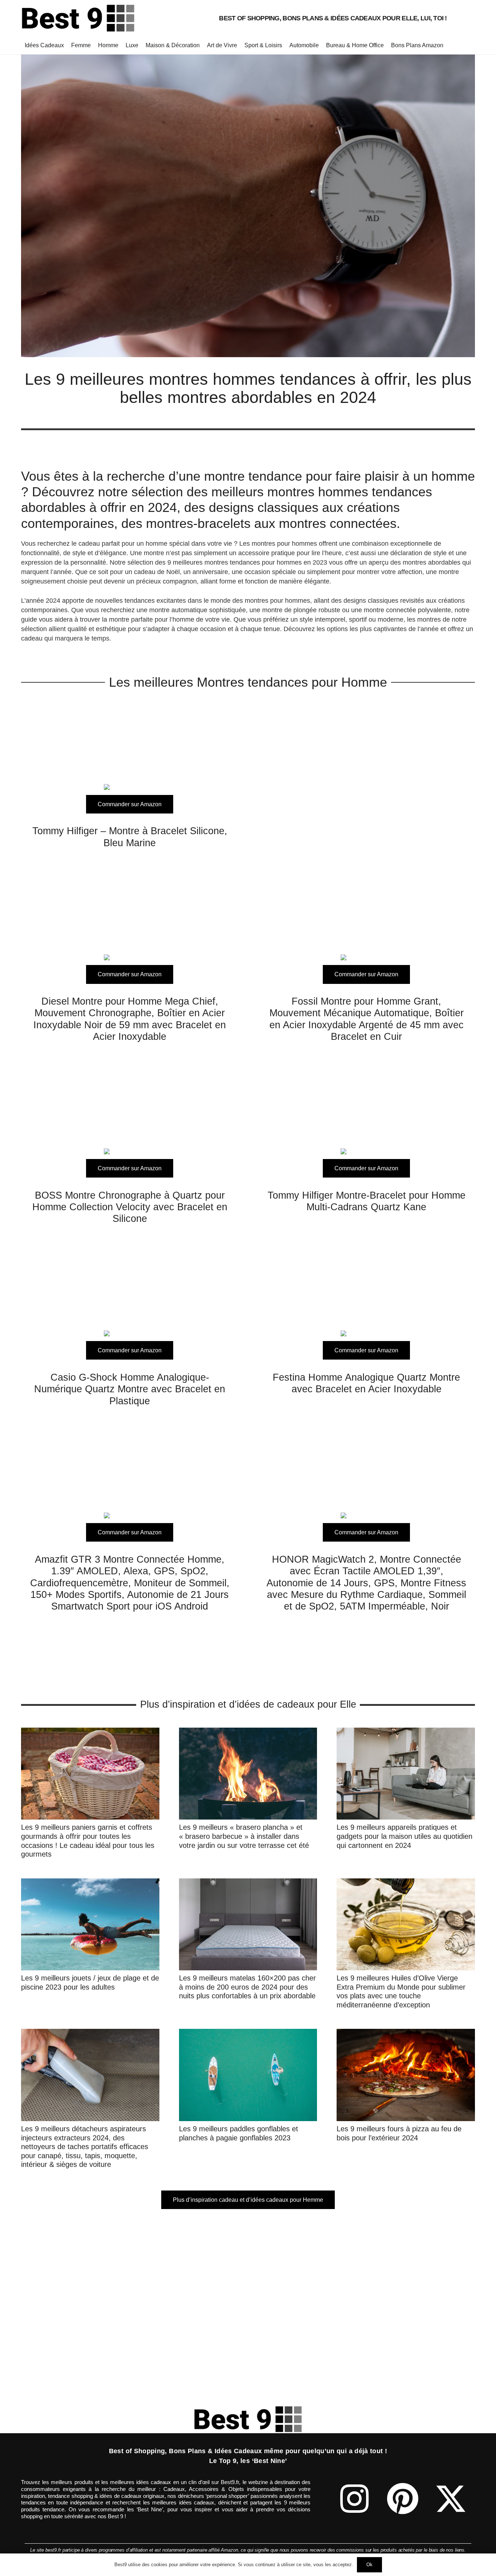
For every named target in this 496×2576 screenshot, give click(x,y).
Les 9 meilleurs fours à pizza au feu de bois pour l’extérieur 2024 (399, 2133)
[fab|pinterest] (403, 2499)
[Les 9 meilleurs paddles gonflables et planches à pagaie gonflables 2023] (248, 2034)
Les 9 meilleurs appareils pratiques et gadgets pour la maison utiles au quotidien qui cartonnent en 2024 (404, 1836)
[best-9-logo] (78, 18)
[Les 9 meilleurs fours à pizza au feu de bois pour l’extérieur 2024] (406, 2034)
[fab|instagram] (354, 2499)
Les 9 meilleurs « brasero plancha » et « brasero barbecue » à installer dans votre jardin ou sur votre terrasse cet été (244, 1836)
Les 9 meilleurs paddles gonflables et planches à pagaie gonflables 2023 (239, 2133)
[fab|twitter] (451, 2499)
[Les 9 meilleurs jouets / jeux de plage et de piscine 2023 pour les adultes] (90, 1883)
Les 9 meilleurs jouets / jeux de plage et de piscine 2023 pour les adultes (90, 1982)
